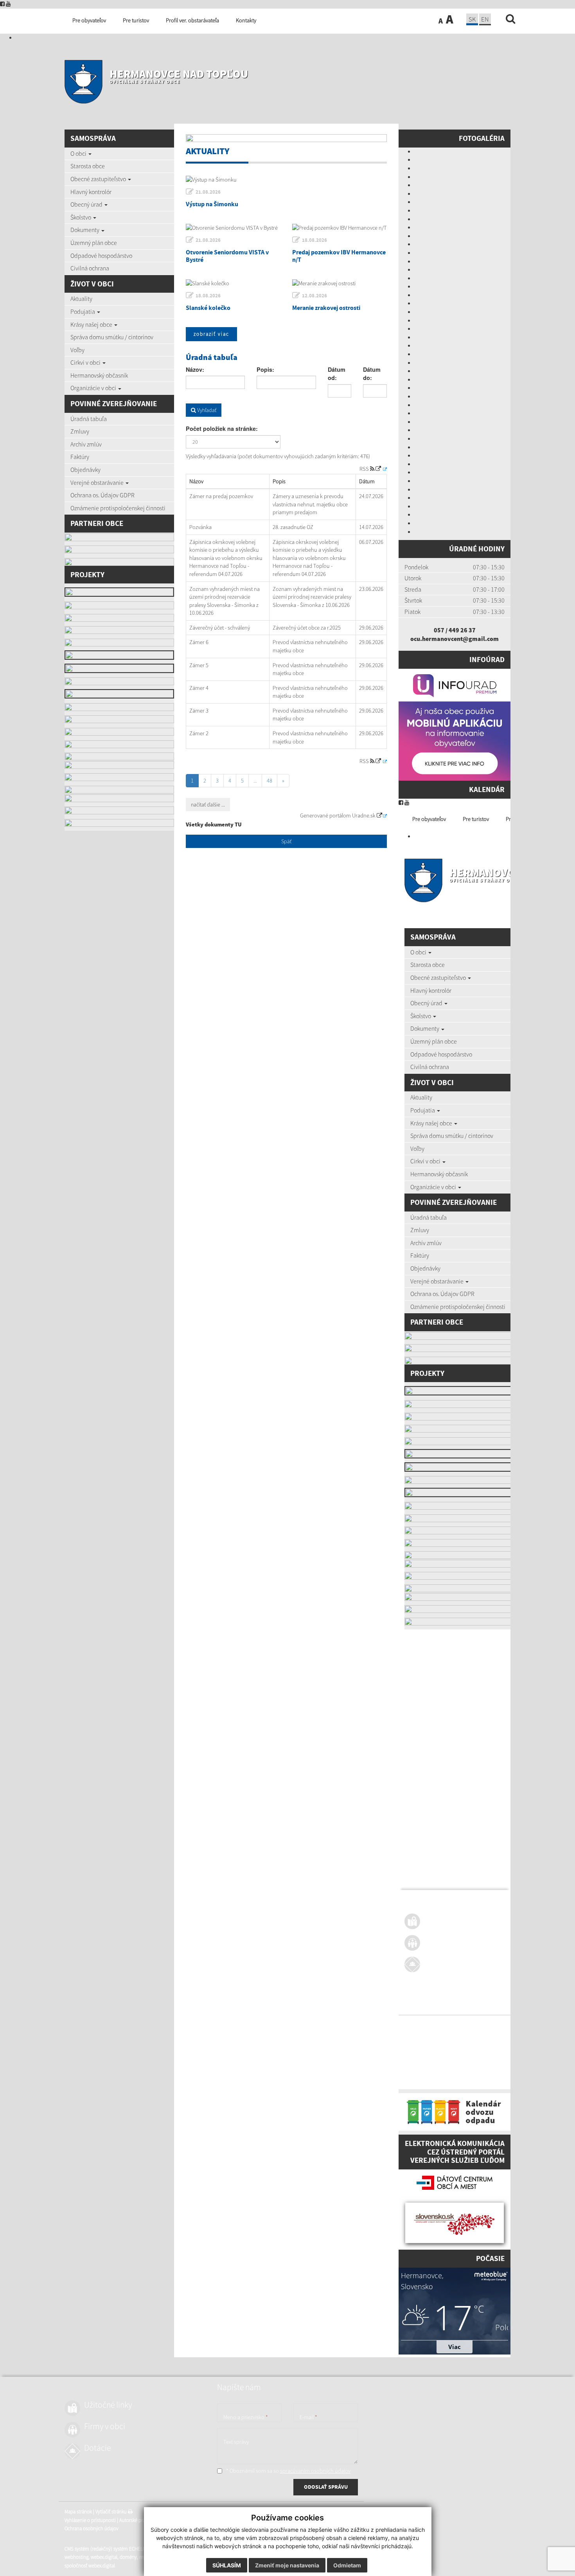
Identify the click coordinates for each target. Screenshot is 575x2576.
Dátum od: (337, 374)
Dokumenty (85, 230)
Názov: (195, 369)
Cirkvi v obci (86, 362)
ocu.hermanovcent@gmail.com (455, 639)
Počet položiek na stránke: (222, 428)
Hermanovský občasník (99, 375)
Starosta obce (88, 166)
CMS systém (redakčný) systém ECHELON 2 (448, 2062)
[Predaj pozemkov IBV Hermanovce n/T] (340, 228)
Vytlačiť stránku (452, 2025)
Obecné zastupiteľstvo (99, 179)
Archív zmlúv (86, 444)
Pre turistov (476, 819)
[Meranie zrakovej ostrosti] (340, 283)
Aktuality (81, 299)
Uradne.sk (364, 815)
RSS (365, 469)
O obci (79, 153)
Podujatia (83, 311)
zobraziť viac (211, 334)
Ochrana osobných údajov (431, 2042)
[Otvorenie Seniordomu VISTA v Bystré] (233, 228)
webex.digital (444, 2071)
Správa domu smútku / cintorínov (112, 337)
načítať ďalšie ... (208, 805)
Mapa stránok (418, 2025)
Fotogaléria (482, 138)
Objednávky (85, 470)
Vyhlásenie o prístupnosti (430, 2033)
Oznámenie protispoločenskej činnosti (118, 508)
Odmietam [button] (347, 2565)
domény (468, 2071)
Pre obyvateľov (429, 819)
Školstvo (81, 217)
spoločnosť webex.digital (430, 2079)
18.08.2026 (314, 240)
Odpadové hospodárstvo (101, 256)
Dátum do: (372, 374)
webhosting (416, 2071)
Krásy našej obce (92, 324)
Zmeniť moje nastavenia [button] (287, 2565)
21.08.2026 (208, 192)
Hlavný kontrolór (91, 192)
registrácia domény (499, 2071)
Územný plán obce (94, 243)
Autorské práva (474, 2033)
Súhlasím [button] (227, 2565)
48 (270, 781)
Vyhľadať (206, 410)
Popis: (265, 369)
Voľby (77, 350)
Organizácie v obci (94, 388)
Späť (286, 841)
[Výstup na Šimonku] (286, 180)
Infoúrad (487, 659)
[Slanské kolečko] (233, 283)
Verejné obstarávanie (98, 482)
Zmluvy (80, 431)
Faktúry (80, 457)
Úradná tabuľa (89, 419)
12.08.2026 (314, 296)
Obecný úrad (87, 204)
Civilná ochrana (90, 268)
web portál (506, 2062)
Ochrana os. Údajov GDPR (102, 495)
